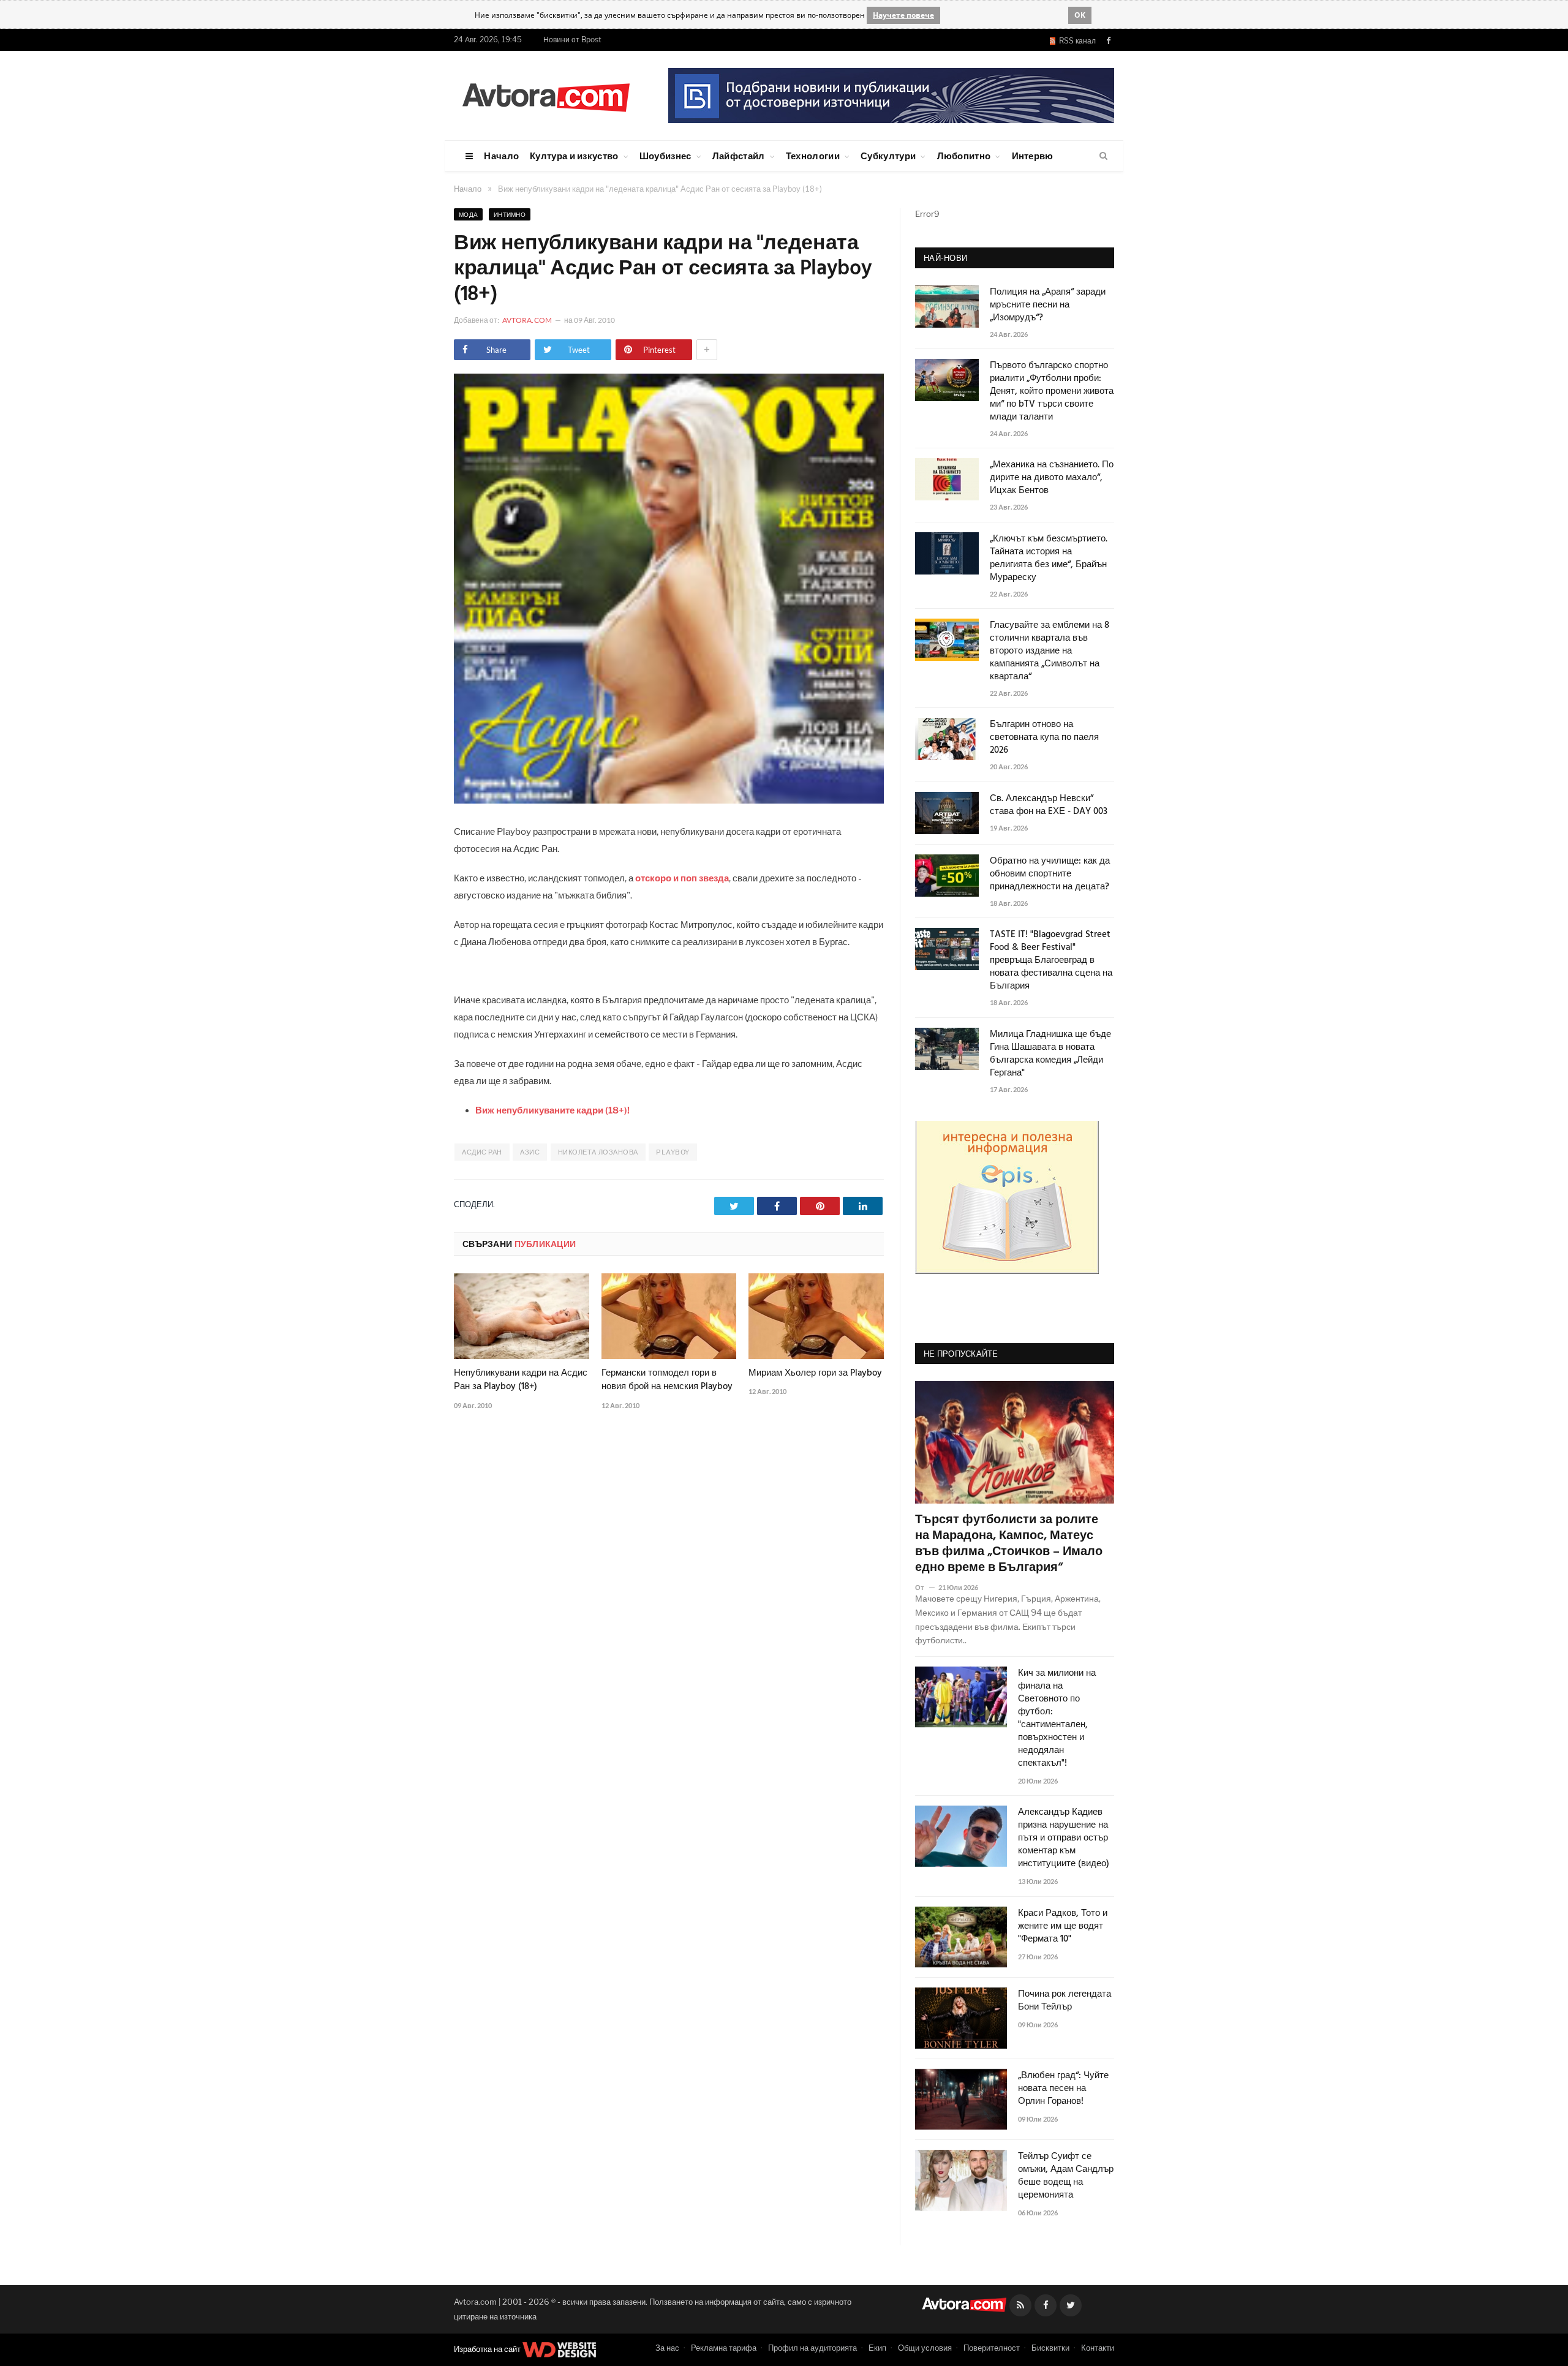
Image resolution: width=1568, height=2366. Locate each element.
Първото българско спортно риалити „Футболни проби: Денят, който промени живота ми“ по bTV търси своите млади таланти (1052, 392)
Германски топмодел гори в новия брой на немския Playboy (667, 1380)
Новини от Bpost (572, 40)
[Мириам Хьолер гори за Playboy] (816, 1316)
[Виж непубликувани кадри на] (669, 800)
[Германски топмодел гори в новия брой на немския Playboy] (669, 1316)
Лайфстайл (739, 156)
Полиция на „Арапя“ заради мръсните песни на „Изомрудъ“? (1048, 305)
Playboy (673, 1152)
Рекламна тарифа (724, 2348)
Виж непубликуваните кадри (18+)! (552, 1110)
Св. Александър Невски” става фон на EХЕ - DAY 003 (1049, 805)
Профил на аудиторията (812, 2348)
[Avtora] (546, 95)
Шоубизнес (665, 156)
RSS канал (1076, 41)
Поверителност (992, 2348)
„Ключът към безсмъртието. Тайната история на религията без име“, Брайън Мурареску (1049, 559)
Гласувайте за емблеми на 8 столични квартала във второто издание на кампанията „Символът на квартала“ (1050, 651)
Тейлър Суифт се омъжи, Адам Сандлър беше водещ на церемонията (1066, 2176)
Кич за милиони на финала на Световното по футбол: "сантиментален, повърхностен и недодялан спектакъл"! (1057, 1719)
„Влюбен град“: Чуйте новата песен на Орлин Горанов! (1063, 2089)
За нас (667, 2348)
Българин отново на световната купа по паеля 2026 (1044, 738)
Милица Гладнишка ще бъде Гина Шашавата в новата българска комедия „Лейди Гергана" (1050, 1054)
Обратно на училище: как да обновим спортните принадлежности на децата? (1050, 874)
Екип (877, 2348)
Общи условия (925, 2348)
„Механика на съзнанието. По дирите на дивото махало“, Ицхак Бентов (1052, 478)
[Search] (1103, 156)
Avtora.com (527, 320)
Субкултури (888, 156)
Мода (468, 214)
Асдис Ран (482, 1152)
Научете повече (903, 15)
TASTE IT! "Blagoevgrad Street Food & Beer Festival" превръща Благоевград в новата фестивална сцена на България (1051, 961)
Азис (530, 1152)
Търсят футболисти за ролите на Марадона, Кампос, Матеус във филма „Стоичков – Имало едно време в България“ (1009, 1544)
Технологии (813, 156)
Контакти (1098, 2348)
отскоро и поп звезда (682, 878)
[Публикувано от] (925, 1587)
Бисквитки (1050, 2348)
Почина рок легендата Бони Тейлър (1065, 2001)
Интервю (1033, 156)
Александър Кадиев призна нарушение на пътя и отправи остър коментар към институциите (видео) (1064, 1838)
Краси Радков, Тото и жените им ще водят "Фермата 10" (1063, 1927)
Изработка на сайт (488, 2349)
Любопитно (964, 156)
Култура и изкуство (574, 156)
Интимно (510, 214)
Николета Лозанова (598, 1152)
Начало (501, 156)
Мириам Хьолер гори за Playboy (815, 1373)
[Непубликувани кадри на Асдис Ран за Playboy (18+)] (522, 1316)
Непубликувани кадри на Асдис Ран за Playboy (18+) (521, 1380)
